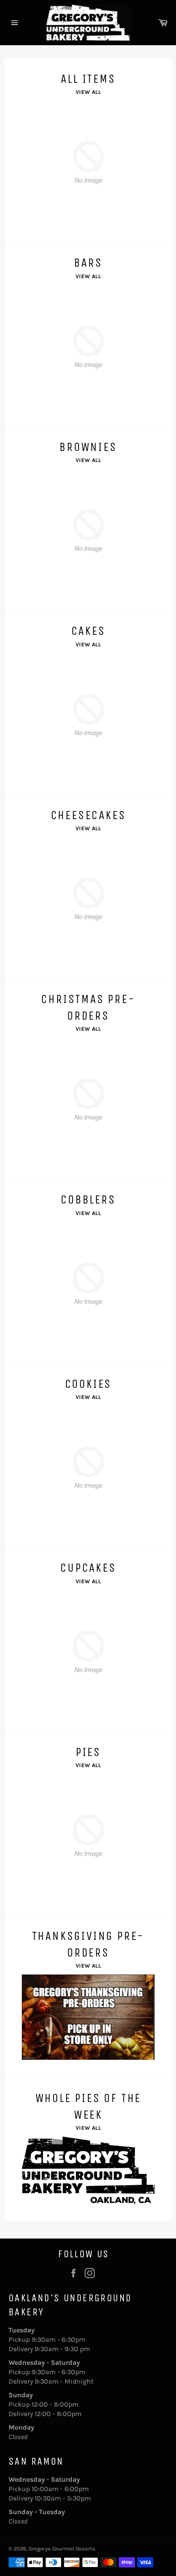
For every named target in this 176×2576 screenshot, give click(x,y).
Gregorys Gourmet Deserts (62, 2548)
